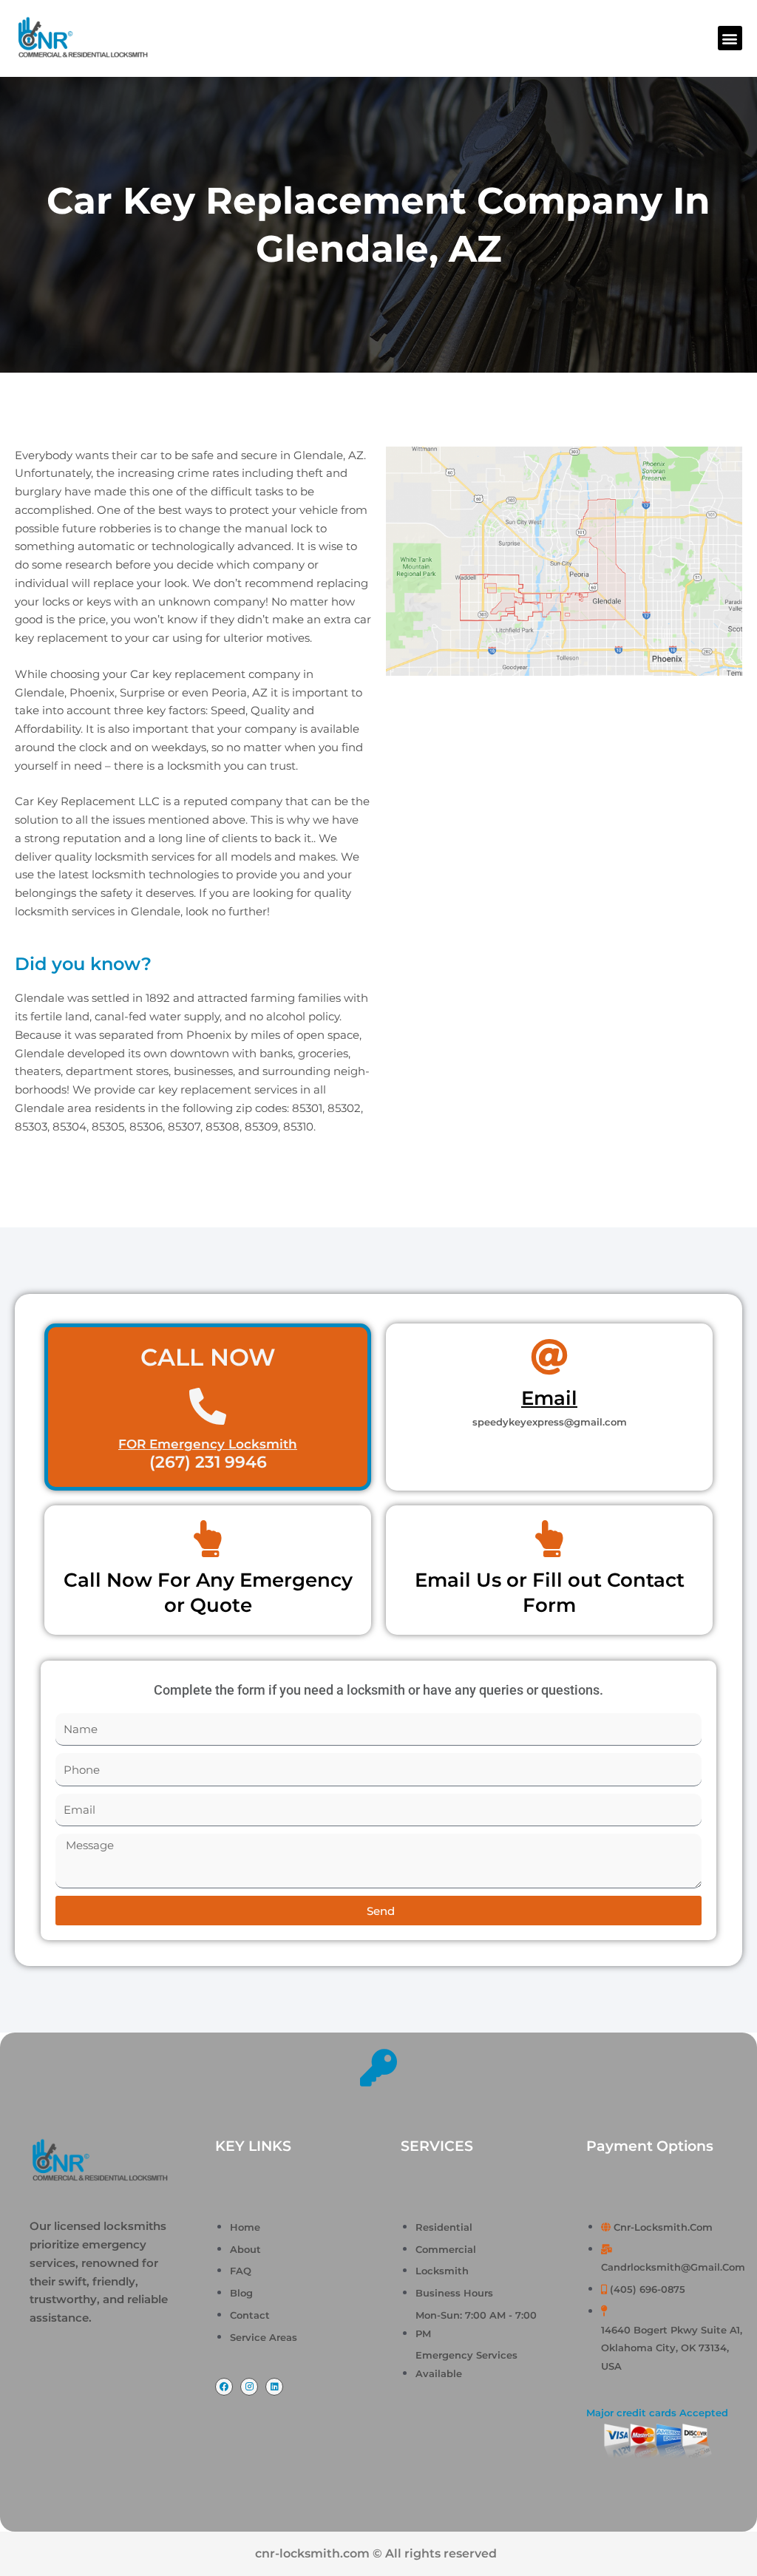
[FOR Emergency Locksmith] (208, 1406)
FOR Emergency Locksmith (208, 1444)
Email (549, 1398)
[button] (730, 38)
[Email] (549, 1357)
